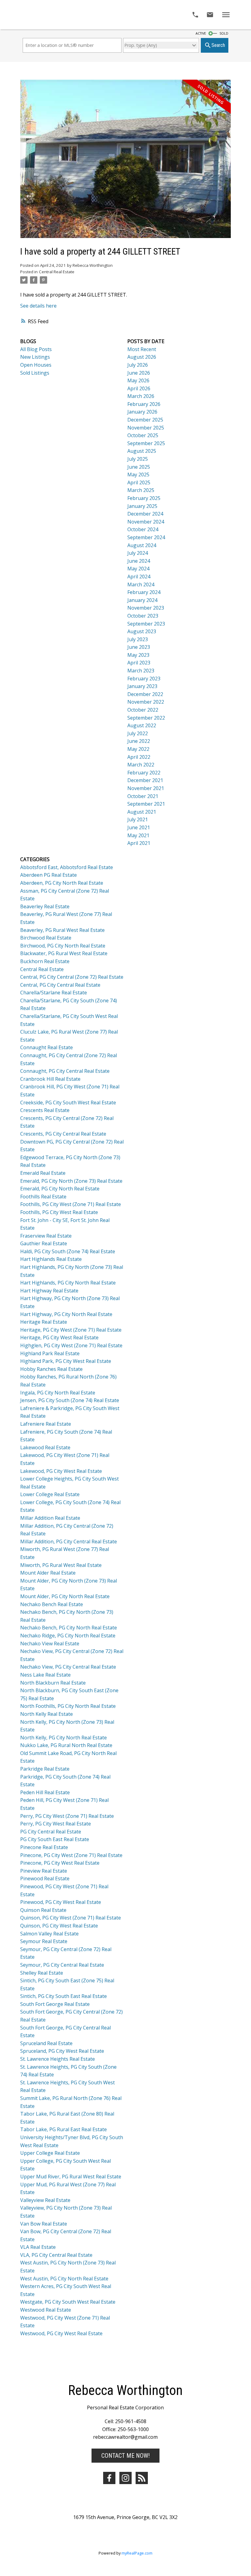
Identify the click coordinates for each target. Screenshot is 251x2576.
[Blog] (142, 2478)
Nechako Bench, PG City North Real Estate (69, 1628)
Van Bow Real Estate (44, 2224)
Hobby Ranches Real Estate (51, 1369)
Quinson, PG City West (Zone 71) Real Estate (71, 1918)
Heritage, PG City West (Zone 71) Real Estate (71, 1330)
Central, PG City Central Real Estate (60, 985)
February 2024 (144, 592)
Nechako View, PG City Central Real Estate (68, 1667)
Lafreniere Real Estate (46, 1424)
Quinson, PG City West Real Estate (59, 1926)
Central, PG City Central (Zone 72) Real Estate (72, 977)
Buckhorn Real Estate (45, 961)
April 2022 (139, 757)
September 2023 (146, 624)
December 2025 (145, 420)
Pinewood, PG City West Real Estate (61, 1902)
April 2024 (139, 577)
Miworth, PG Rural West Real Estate (61, 1565)
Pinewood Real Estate (45, 1878)
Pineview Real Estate (44, 1871)
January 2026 (142, 412)
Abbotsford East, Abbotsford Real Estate (67, 867)
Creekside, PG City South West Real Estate (68, 1103)
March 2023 (141, 671)
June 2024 (139, 561)
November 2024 (146, 522)
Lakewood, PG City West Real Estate (61, 1471)
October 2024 (143, 529)
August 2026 (142, 357)
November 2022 (146, 702)
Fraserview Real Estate (46, 1236)
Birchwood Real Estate (46, 938)
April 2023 (139, 663)
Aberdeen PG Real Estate (49, 875)
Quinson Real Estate (43, 1910)
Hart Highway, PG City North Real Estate (66, 1314)
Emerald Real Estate (43, 1173)
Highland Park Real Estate (50, 1353)
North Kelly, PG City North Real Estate (64, 1738)
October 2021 (143, 796)
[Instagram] (125, 2478)
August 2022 (142, 725)
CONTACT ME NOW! (125, 2456)
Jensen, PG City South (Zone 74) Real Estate (70, 1400)
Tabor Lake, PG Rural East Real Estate (64, 2129)
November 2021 (146, 788)
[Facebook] (109, 2478)
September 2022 (146, 718)
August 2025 (142, 451)
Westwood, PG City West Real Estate (61, 2333)
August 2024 (142, 545)
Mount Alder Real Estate (48, 1573)
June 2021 (139, 827)
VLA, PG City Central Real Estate (56, 2255)
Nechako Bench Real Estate (52, 1604)
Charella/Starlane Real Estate (54, 993)
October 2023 (143, 616)
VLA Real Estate (38, 2247)
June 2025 (139, 467)
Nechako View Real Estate (50, 1644)
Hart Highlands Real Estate (51, 1259)
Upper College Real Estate (50, 2153)
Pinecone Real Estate (44, 1847)
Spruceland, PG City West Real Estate (62, 2051)
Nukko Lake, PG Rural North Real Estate (66, 1745)
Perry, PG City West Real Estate (56, 1824)
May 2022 (138, 749)
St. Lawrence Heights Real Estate (58, 2059)
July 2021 (138, 819)
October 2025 (143, 435)
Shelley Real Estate (42, 1973)
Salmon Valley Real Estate (49, 1934)
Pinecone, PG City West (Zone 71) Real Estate (71, 1855)
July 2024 (138, 553)
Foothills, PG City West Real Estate (59, 1212)
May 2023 (138, 655)
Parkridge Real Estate (45, 1769)
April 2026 (139, 388)
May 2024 (138, 569)
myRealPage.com (137, 2553)
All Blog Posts (36, 349)
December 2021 (145, 780)
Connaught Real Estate (47, 1047)
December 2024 (145, 514)
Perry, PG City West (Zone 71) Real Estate (67, 1816)
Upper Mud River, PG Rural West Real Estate (71, 2177)
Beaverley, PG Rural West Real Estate (62, 930)
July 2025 (138, 459)
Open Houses (36, 365)
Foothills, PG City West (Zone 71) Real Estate (71, 1204)
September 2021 (146, 804)
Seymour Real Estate (44, 1941)
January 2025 (142, 506)
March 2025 (141, 490)
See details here (38, 306)
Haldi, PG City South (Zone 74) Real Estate (68, 1251)
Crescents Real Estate (45, 1110)
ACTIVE (201, 33)
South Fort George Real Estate (55, 2004)
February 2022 (144, 773)
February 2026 (144, 404)
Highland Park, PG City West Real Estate (66, 1361)
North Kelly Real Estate (47, 1714)
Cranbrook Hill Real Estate (50, 1079)
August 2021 (142, 812)
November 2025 (146, 428)
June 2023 (139, 647)
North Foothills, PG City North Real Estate (68, 1706)
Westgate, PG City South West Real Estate (68, 2302)
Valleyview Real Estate (45, 2200)
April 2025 (139, 482)
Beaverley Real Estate (45, 906)
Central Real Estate (57, 272)
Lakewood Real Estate (45, 1447)
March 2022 (141, 765)
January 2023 (142, 686)
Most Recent (142, 349)
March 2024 (141, 584)
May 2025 (138, 475)
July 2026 (138, 365)
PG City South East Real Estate (55, 1839)
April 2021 (139, 843)
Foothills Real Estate (43, 1197)
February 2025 (144, 498)
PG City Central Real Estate (51, 1832)
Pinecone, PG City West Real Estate (60, 1863)
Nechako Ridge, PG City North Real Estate (68, 1636)
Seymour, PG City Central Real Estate (62, 1965)
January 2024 (142, 600)
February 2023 (144, 679)
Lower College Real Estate (50, 1494)
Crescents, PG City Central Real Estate (63, 1134)
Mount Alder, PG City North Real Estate (65, 1596)
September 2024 (146, 537)
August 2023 (142, 631)
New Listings (35, 357)
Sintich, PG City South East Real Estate (64, 1996)
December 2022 (145, 694)
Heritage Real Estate (44, 1322)
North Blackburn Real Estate (53, 1683)
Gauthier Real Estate (44, 1243)
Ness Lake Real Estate (45, 1675)
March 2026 (141, 396)
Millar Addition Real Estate (50, 1518)
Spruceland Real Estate (46, 2043)
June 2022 (139, 741)
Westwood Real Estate (46, 2310)
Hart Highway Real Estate (49, 1291)
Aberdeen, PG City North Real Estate (62, 883)
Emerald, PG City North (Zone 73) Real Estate (71, 1181)
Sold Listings (35, 373)
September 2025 (146, 443)
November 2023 (146, 608)
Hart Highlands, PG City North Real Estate (68, 1283)
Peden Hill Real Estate (45, 1792)
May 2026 (138, 380)
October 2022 (143, 710)
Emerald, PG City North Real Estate (60, 1189)
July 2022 (138, 733)
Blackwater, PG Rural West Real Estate (64, 953)
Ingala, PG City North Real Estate (58, 1393)
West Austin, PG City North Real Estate (64, 2279)
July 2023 (138, 639)
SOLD (224, 33)
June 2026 (139, 373)
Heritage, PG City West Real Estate (59, 1337)
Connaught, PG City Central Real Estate (65, 1071)
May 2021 (138, 835)
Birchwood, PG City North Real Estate (63, 946)
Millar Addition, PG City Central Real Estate (69, 1541)
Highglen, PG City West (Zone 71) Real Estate (71, 1345)
